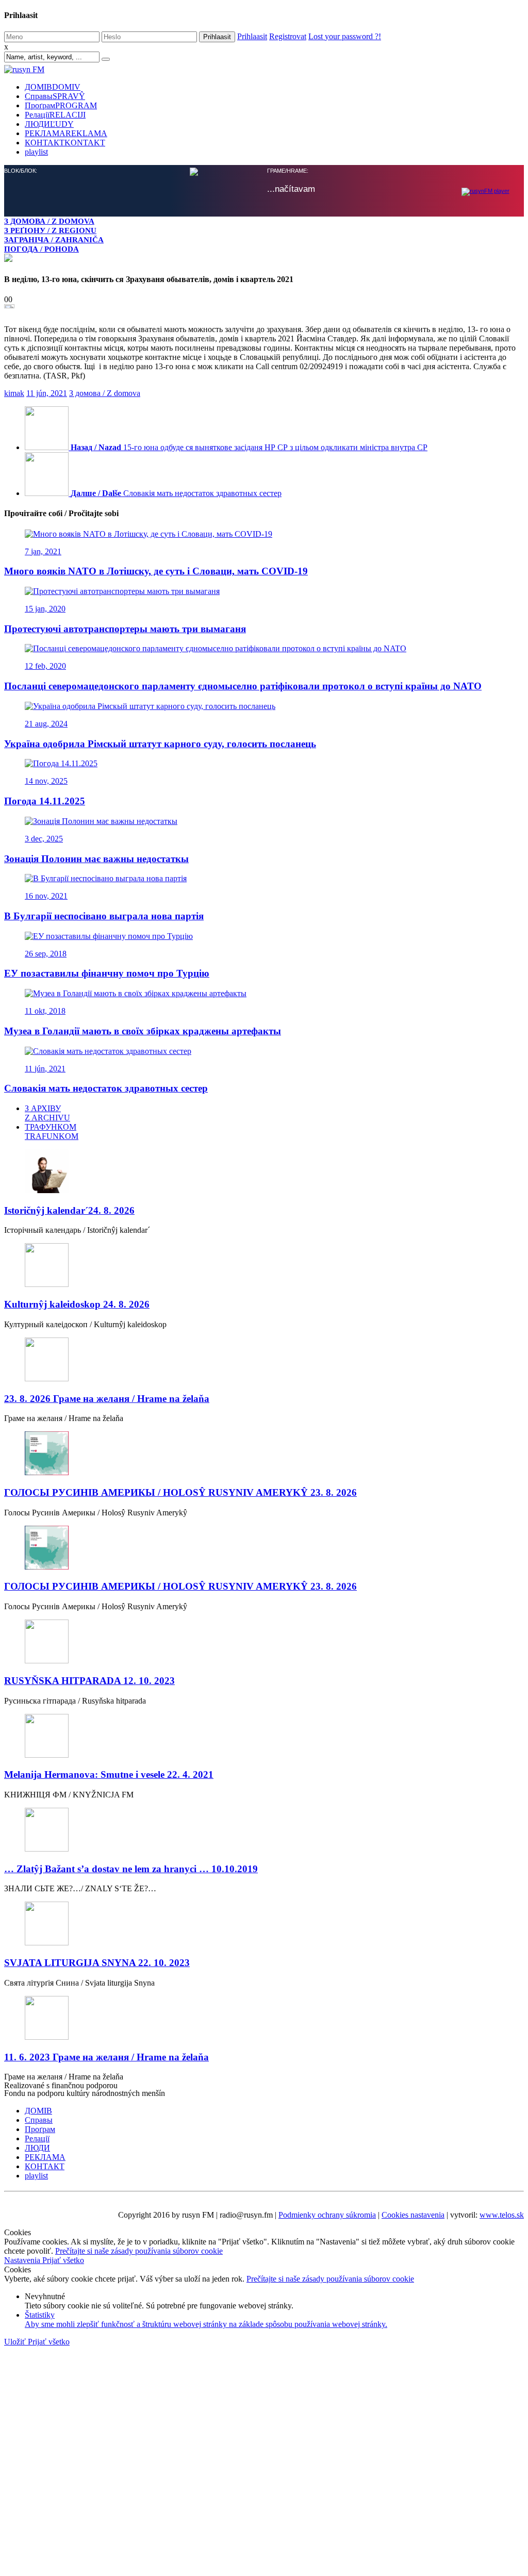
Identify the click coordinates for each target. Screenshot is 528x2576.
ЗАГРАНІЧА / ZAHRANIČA (54, 240)
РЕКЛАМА (66, 133)
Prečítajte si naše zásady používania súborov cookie (139, 2251)
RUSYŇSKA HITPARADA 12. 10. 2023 (89, 1681)
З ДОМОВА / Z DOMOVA (49, 221)
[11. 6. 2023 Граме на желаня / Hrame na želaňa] (264, 2019)
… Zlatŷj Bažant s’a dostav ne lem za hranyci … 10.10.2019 (131, 1869)
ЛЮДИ (49, 124)
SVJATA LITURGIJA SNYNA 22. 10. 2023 (97, 1963)
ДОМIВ (53, 87)
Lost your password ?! (345, 36)
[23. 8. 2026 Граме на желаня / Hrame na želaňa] (264, 1360)
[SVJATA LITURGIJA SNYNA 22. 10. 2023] (264, 1925)
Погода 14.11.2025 (45, 801)
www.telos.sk (502, 2215)
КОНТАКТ (65, 143)
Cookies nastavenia (413, 2215)
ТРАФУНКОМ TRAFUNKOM (52, 1132)
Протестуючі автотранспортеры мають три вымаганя (125, 629)
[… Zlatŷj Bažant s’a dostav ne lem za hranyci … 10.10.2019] (264, 1831)
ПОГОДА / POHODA (42, 249)
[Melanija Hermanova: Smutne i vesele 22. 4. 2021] (264, 1737)
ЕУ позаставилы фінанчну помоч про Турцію (107, 973)
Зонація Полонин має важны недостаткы (96, 859)
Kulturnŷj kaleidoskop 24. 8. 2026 (77, 1304)
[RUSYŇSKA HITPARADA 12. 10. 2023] (264, 1642)
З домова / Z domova (105, 393)
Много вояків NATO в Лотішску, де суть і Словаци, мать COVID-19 (156, 571)
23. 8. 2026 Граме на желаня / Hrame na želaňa (107, 1399)
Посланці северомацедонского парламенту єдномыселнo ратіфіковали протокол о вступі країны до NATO (243, 686)
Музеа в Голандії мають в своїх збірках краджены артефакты (143, 1031)
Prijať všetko (63, 2260)
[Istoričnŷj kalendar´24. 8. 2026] (264, 1172)
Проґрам (61, 105)
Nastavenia (23, 2260)
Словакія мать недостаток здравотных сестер (106, 1088)
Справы (55, 96)
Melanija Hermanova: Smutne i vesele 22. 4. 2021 (109, 1774)
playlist (36, 152)
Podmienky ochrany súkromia (327, 2215)
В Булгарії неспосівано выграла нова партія (104, 916)
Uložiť (16, 2342)
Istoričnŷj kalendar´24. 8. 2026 (69, 1210)
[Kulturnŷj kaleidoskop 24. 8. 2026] (264, 1266)
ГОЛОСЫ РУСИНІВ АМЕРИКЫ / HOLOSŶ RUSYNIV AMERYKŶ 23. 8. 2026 (180, 1492)
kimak (14, 393)
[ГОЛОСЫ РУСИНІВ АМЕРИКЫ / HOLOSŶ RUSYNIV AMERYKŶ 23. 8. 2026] (264, 1454)
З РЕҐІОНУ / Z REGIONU (50, 230)
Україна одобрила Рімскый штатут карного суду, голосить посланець (160, 744)
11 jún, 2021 (47, 393)
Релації (55, 115)
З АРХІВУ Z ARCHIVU (47, 1113)
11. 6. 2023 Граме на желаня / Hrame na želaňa (106, 2057)
